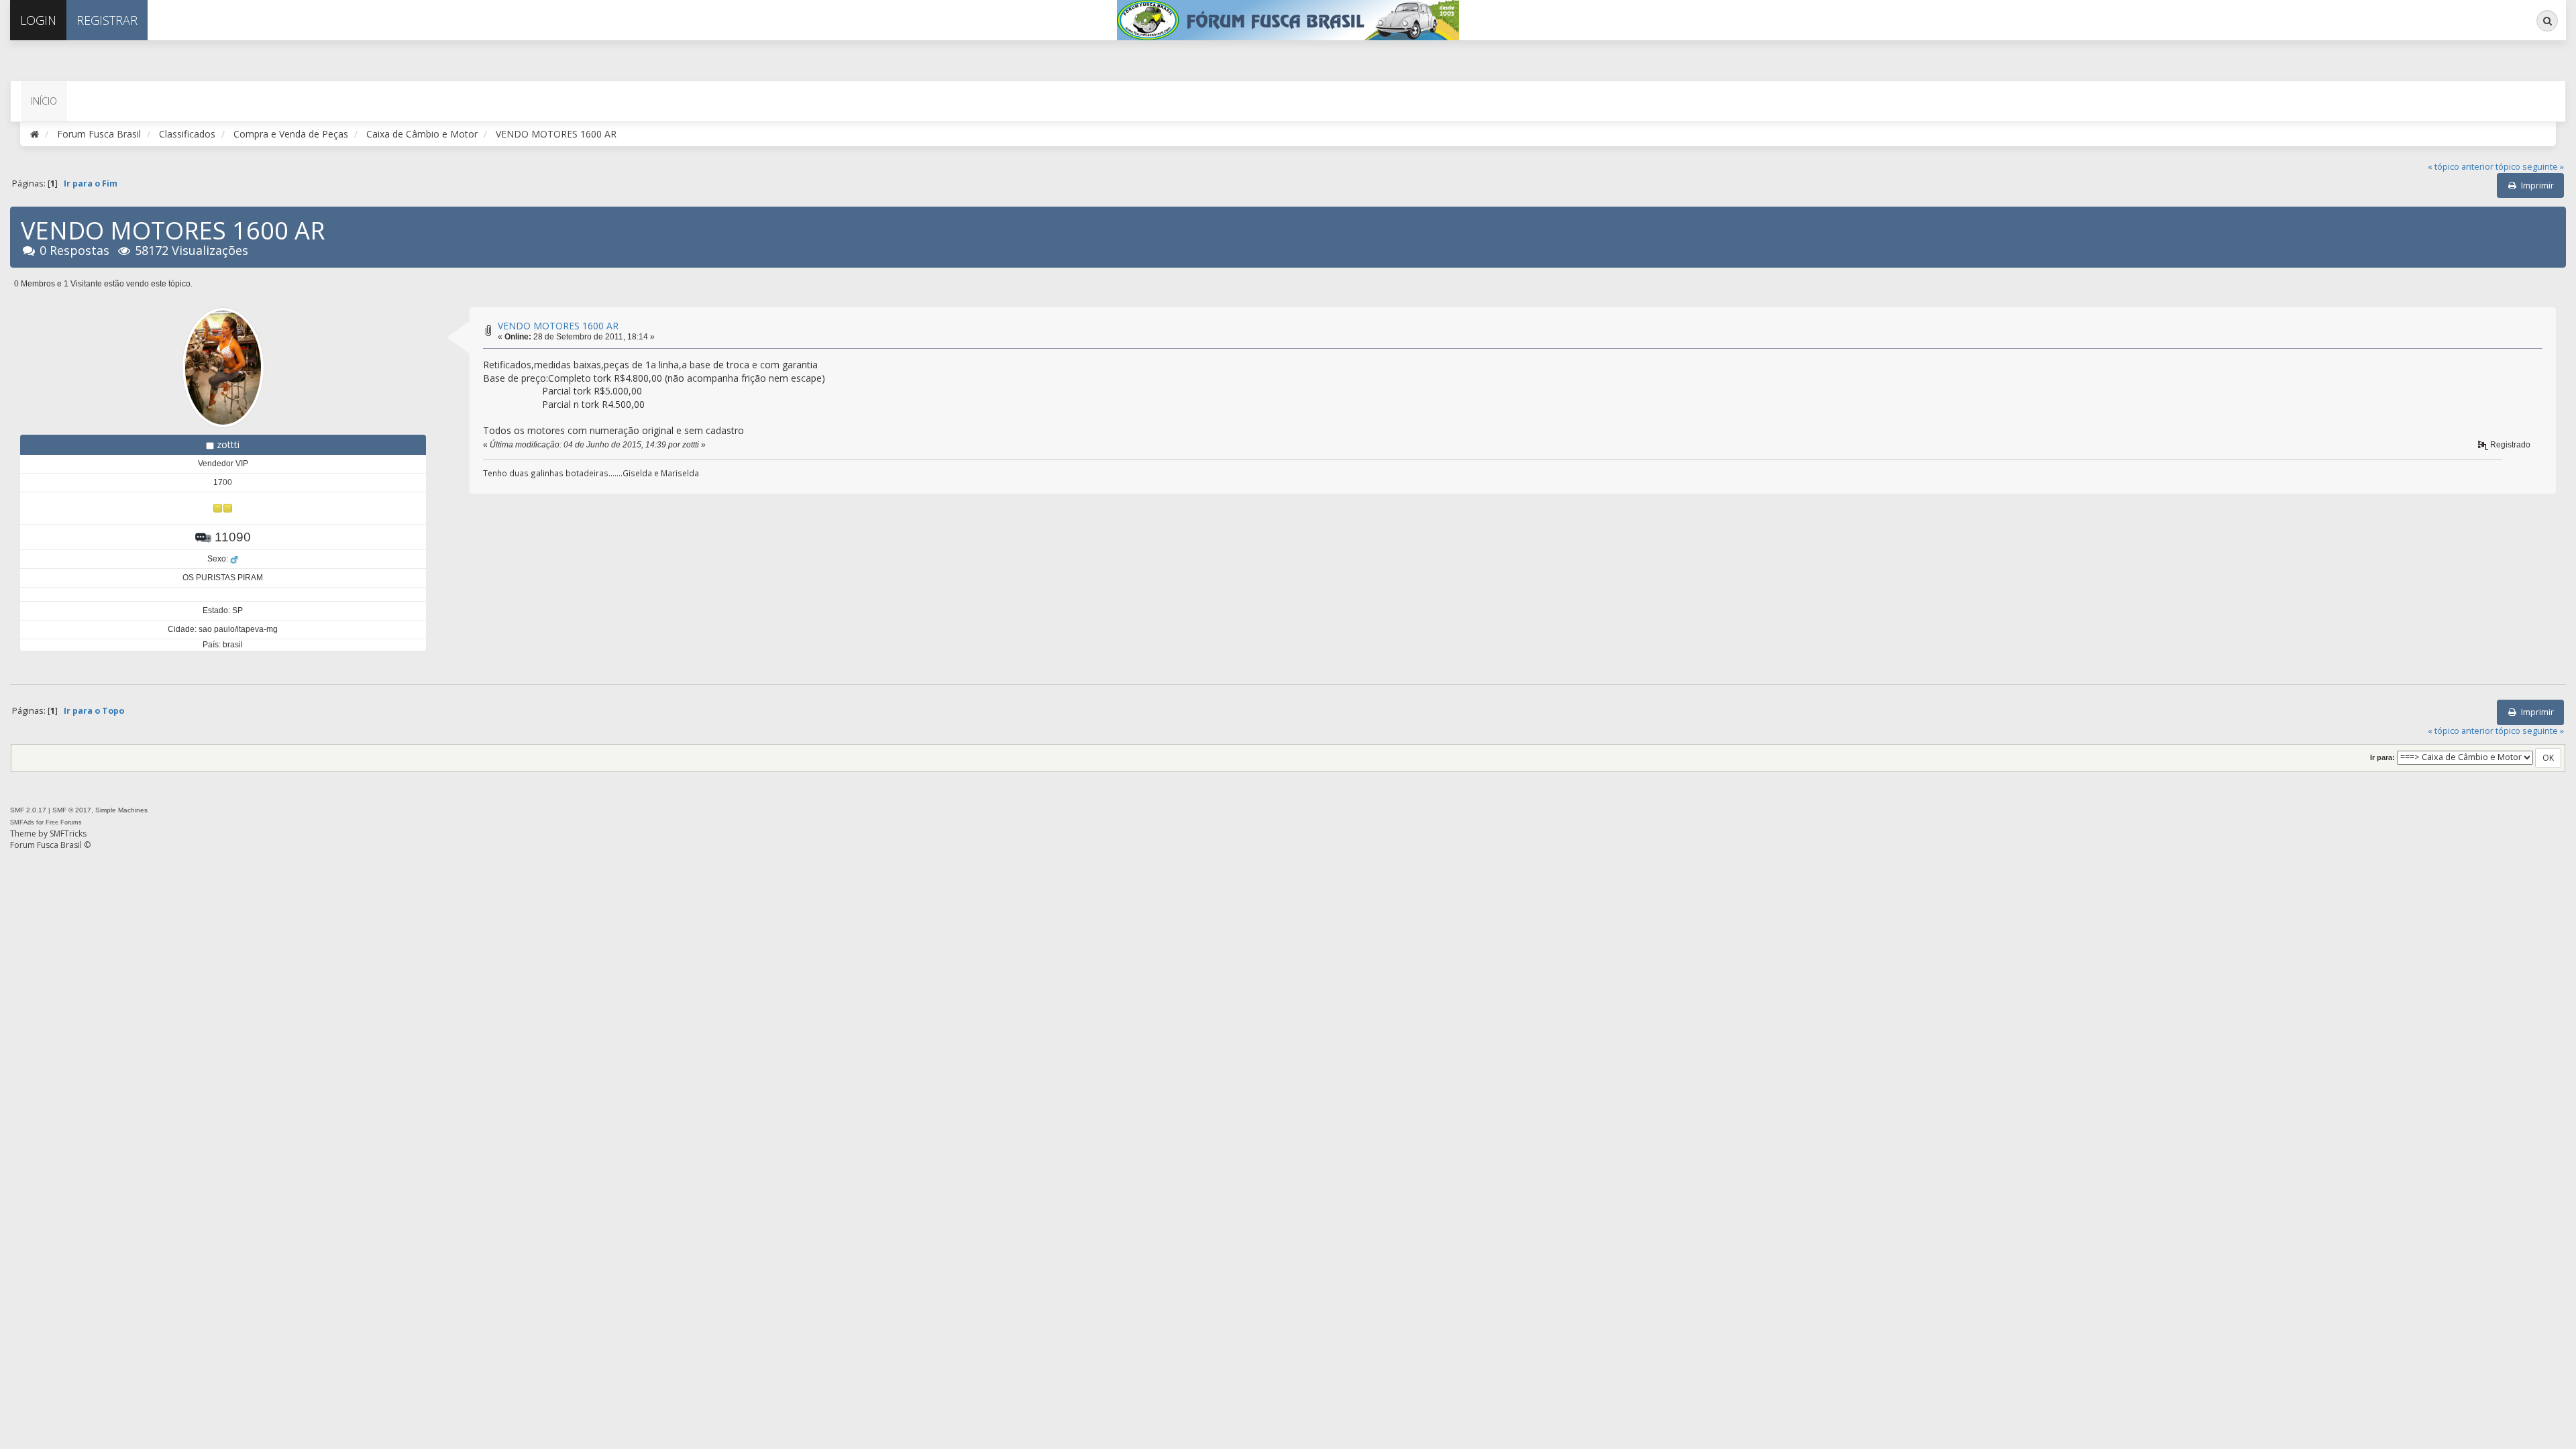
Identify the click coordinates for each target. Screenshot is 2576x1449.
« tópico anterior (2461, 167)
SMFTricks (68, 834)
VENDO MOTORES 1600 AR (558, 326)
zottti (228, 444)
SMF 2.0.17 (28, 810)
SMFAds (22, 822)
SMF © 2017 (72, 810)
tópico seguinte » (2530, 167)
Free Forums (64, 822)
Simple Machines (121, 810)
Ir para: (2382, 757)
